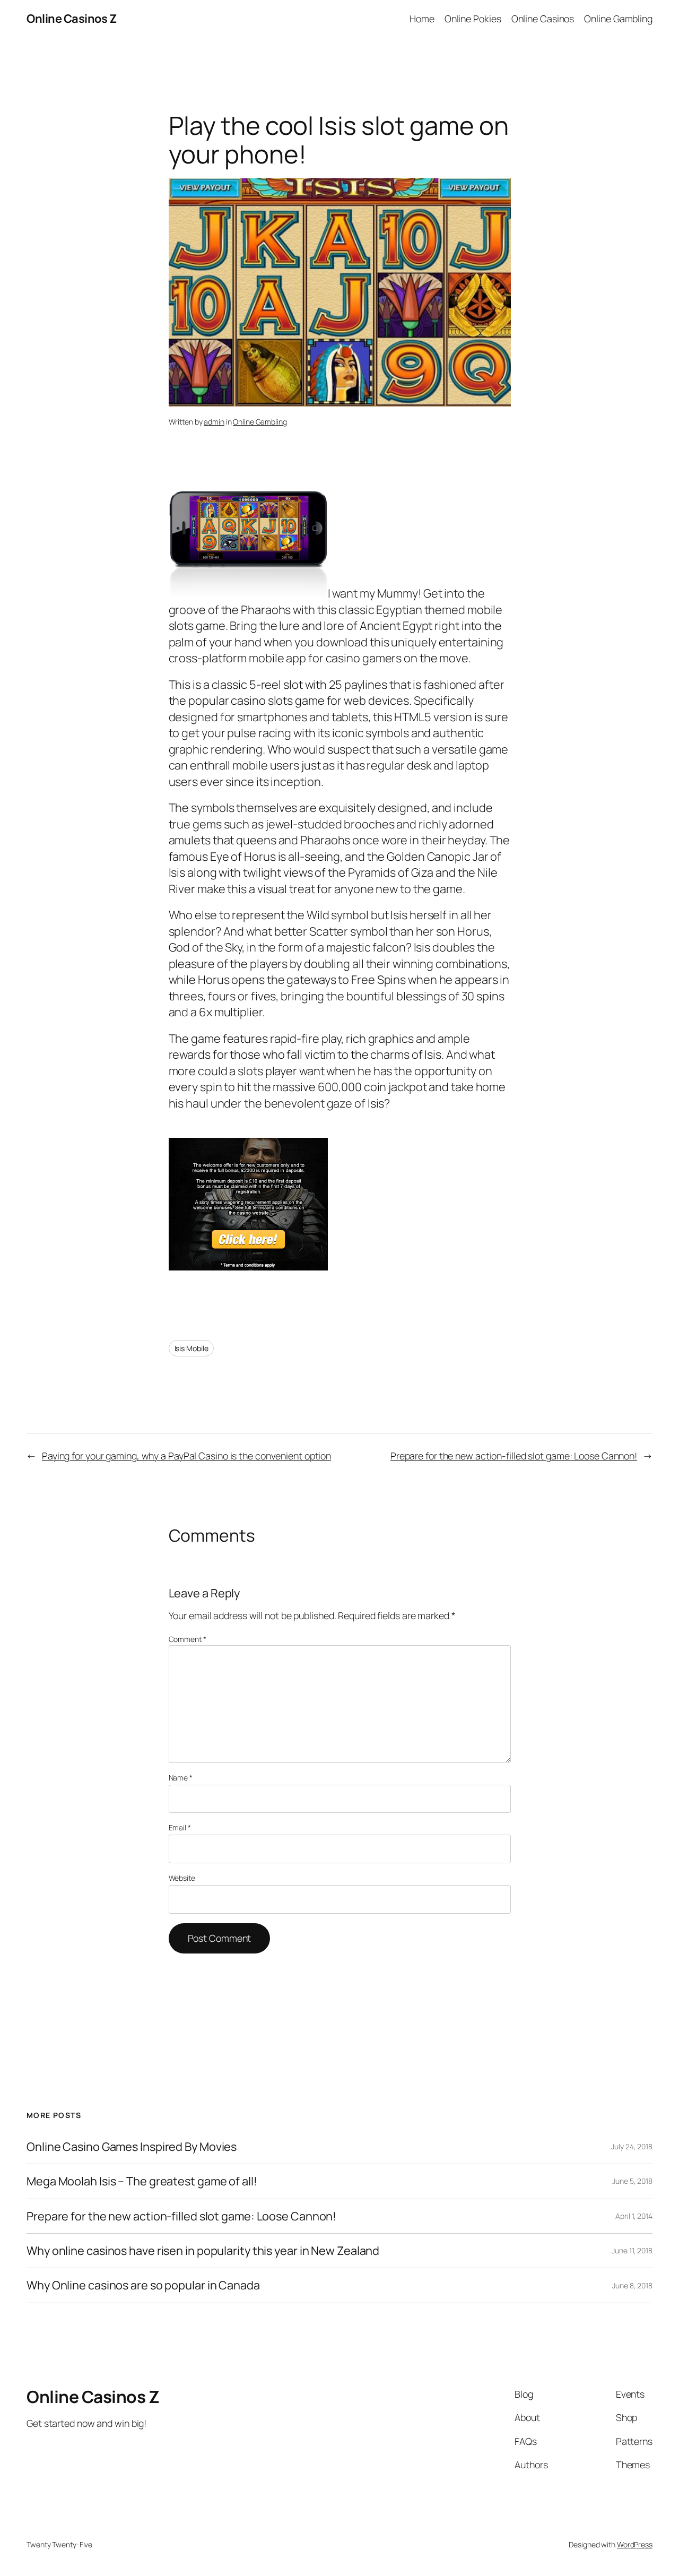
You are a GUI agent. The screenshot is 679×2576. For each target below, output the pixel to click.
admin (214, 422)
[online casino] (248, 1266)
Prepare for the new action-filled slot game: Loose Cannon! (514, 1456)
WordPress (635, 2544)
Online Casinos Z (71, 19)
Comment (188, 1639)
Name (181, 1778)
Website (182, 1878)
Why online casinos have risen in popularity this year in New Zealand (203, 2251)
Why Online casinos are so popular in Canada (143, 2285)
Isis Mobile (191, 1348)
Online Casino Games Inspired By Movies (132, 2147)
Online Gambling (260, 422)
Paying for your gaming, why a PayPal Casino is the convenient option (186, 1456)
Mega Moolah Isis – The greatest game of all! (142, 2181)
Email (180, 1827)
